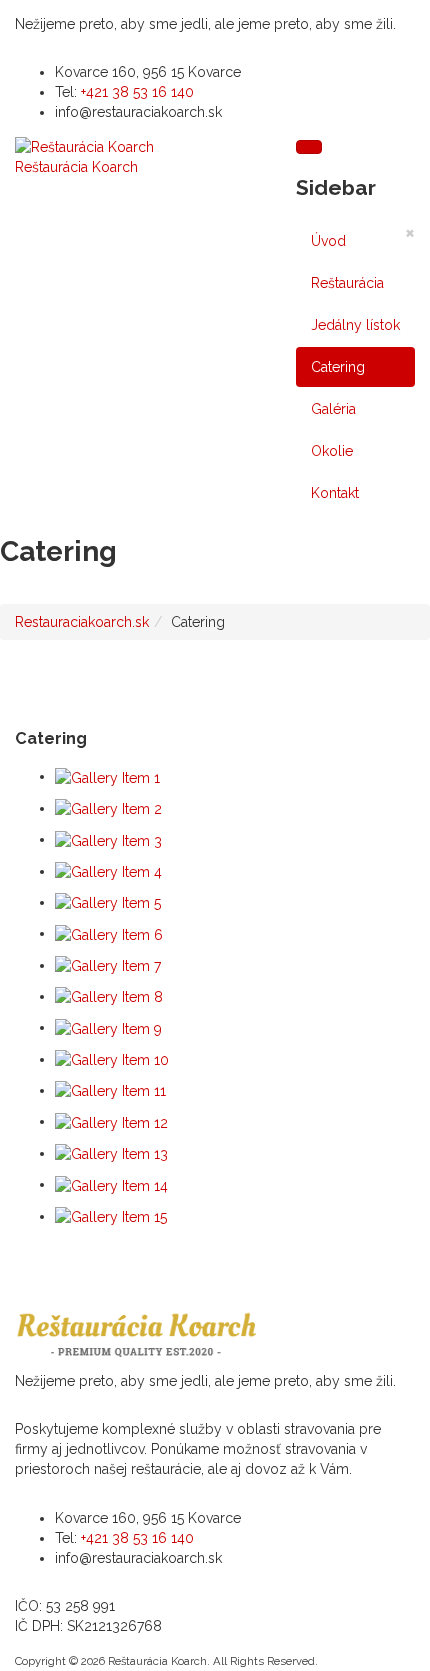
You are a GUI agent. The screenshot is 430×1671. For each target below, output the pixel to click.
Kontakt (335, 493)
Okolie (332, 451)
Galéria (333, 409)
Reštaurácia (347, 283)
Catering (338, 367)
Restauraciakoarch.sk (82, 622)
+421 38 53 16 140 (137, 92)
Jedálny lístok (355, 325)
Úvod (328, 241)
